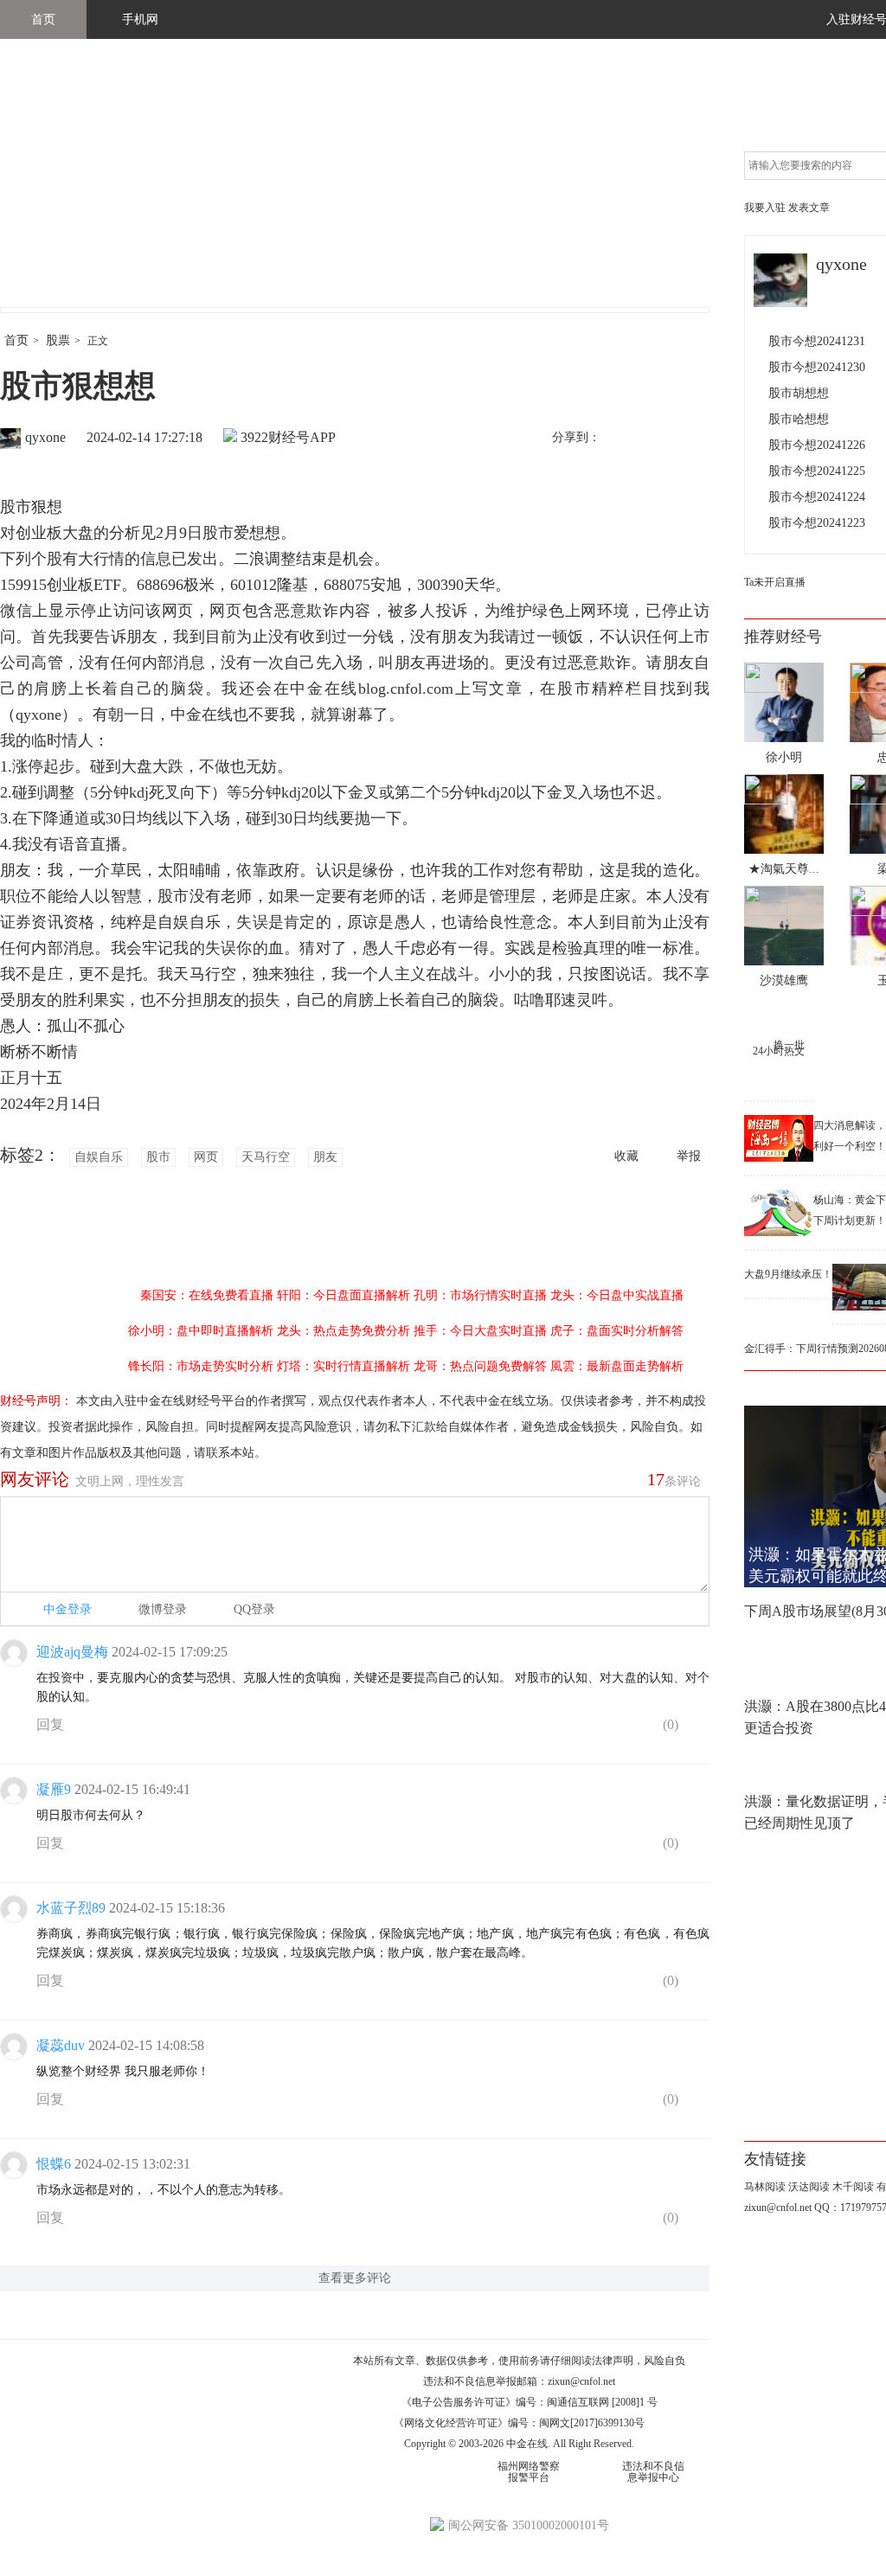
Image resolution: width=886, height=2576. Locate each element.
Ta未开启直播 (775, 582)
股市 (158, 1157)
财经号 (48, 190)
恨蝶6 (54, 2164)
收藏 (626, 1156)
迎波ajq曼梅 (72, 1652)
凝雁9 (54, 1789)
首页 (43, 19)
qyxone (45, 437)
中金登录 (67, 1609)
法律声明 (613, 2361)
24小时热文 (779, 1051)
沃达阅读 (809, 2187)
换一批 (789, 1045)
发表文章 (809, 208)
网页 (206, 1157)
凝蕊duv (61, 2045)
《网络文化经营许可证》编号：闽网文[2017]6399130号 (519, 2423)
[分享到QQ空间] (693, 439)
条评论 (674, 1479)
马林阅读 (765, 2187)
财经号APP (302, 437)
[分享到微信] (657, 439)
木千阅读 (853, 2187)
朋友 (325, 1157)
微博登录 (163, 1609)
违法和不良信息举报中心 (653, 2472)
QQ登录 (254, 1609)
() (669, 1724)
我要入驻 (765, 208)
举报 (689, 1156)
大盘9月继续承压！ (788, 1274)
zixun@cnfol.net (581, 2381)
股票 (58, 340)
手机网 (140, 19)
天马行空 (266, 1157)
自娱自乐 (99, 1157)
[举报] (696, 1728)
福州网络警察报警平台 (529, 2472)
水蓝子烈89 (71, 1908)
